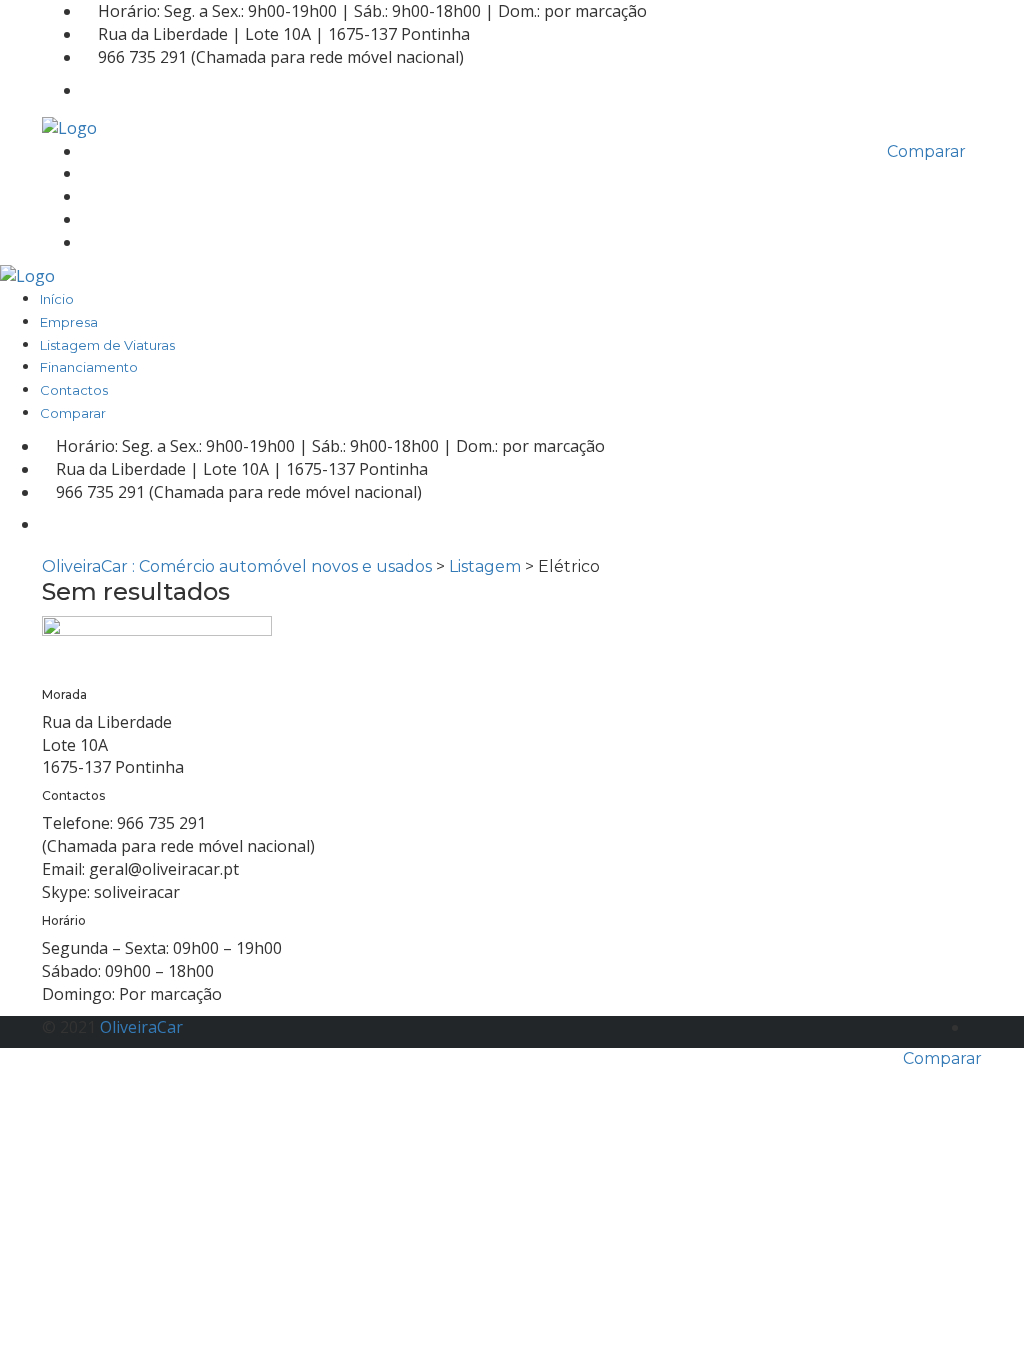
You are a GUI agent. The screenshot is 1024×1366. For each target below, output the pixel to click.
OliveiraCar (141, 1027)
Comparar (942, 1058)
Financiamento (131, 220)
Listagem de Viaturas (149, 197)
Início (99, 152)
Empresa (111, 174)
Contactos (116, 243)
